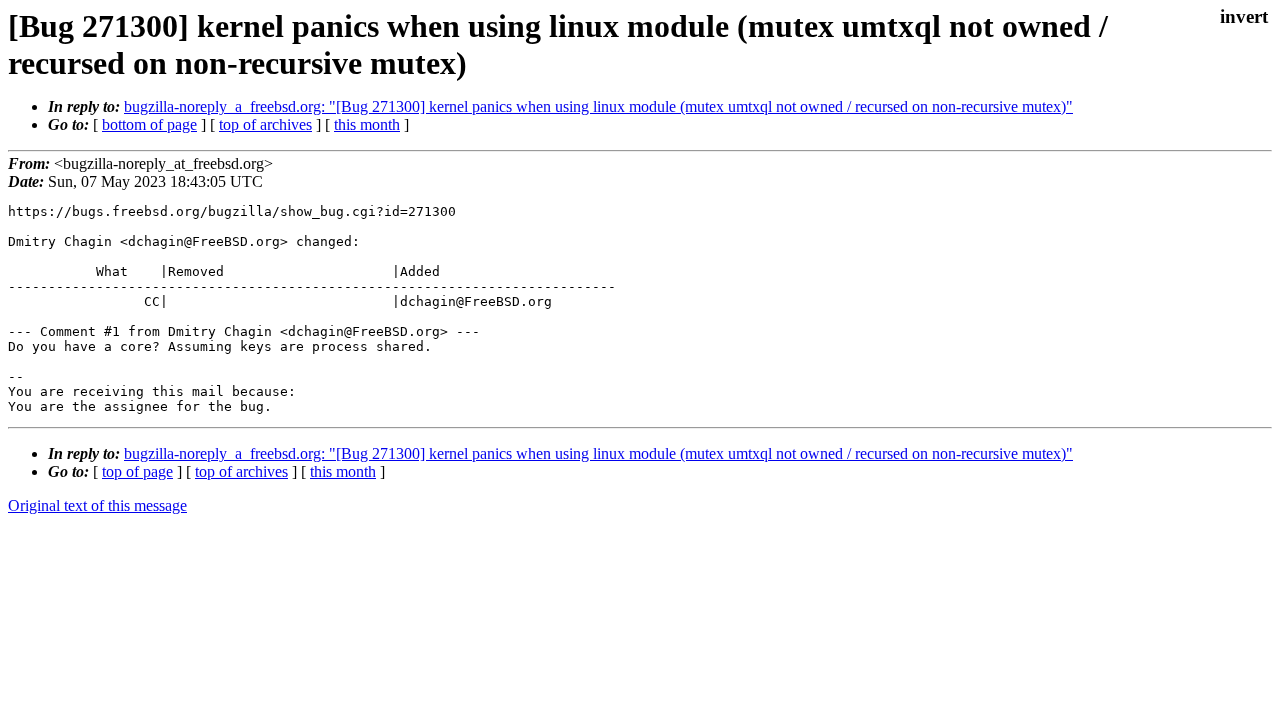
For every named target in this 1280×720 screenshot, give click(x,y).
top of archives (265, 124)
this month (367, 124)
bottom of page (149, 124)
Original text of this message (97, 505)
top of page (137, 471)
